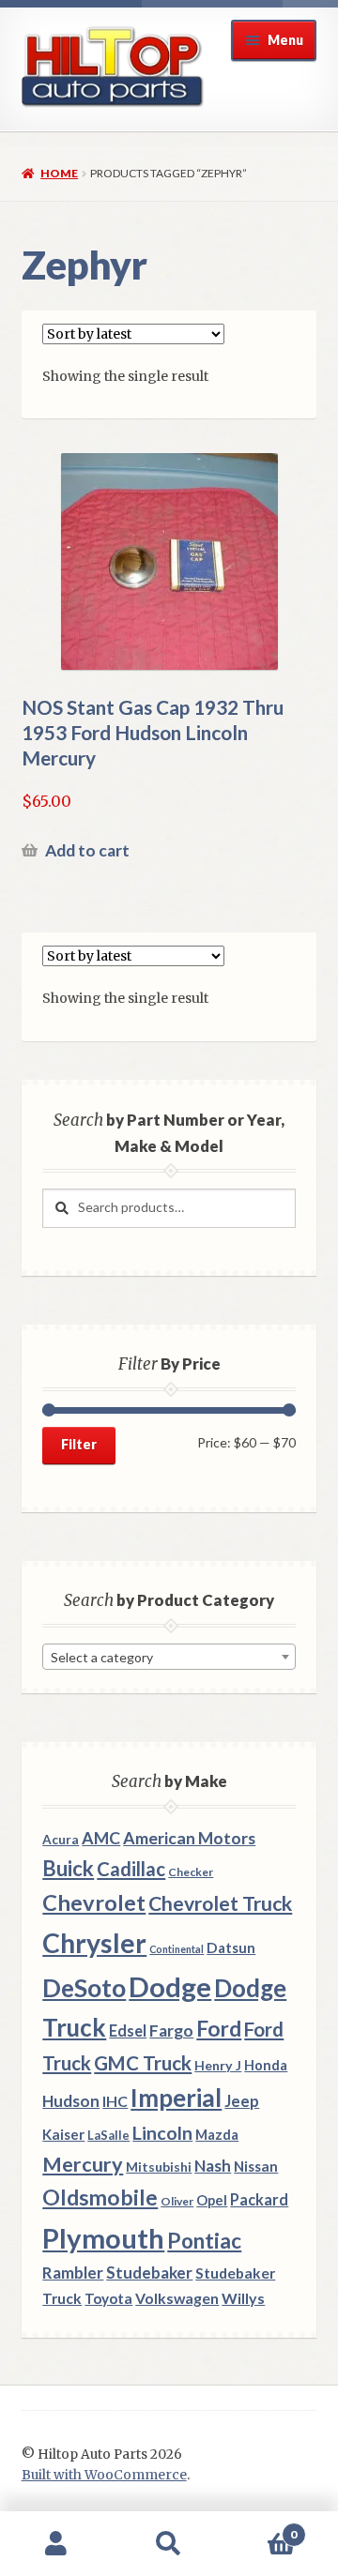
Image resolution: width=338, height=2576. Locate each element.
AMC (101, 1838)
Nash (213, 2166)
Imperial (176, 2098)
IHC (115, 2101)
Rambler (73, 2273)
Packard (259, 2199)
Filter (79, 1444)
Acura (61, 1840)
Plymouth (103, 2238)
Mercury (83, 2164)
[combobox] (169, 1657)
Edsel (128, 2030)
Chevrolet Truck (220, 1903)
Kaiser (63, 2134)
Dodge (170, 1986)
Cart (261, 2528)
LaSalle (108, 2135)
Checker (191, 1872)
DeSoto (84, 1988)
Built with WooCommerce (104, 2475)
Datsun (231, 1947)
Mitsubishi (159, 2167)
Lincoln (162, 2133)
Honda (266, 2065)
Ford (219, 2029)
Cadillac (131, 1869)
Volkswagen (177, 2298)
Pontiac (204, 2241)
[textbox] (169, 1658)
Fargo (171, 2030)
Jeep (242, 2101)
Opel (212, 2200)
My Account (56, 2544)
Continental (177, 1949)
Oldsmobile (100, 2197)
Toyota (108, 2298)
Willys (243, 2298)
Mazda (217, 2135)
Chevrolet (94, 1902)
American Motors (189, 1838)
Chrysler (94, 1943)
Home (59, 173)
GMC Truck (143, 2063)
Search (169, 2544)
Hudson (71, 2101)
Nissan (256, 2166)
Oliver (177, 2201)
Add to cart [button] (87, 850)
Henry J (218, 2065)
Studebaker (149, 2273)
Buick (68, 1868)
